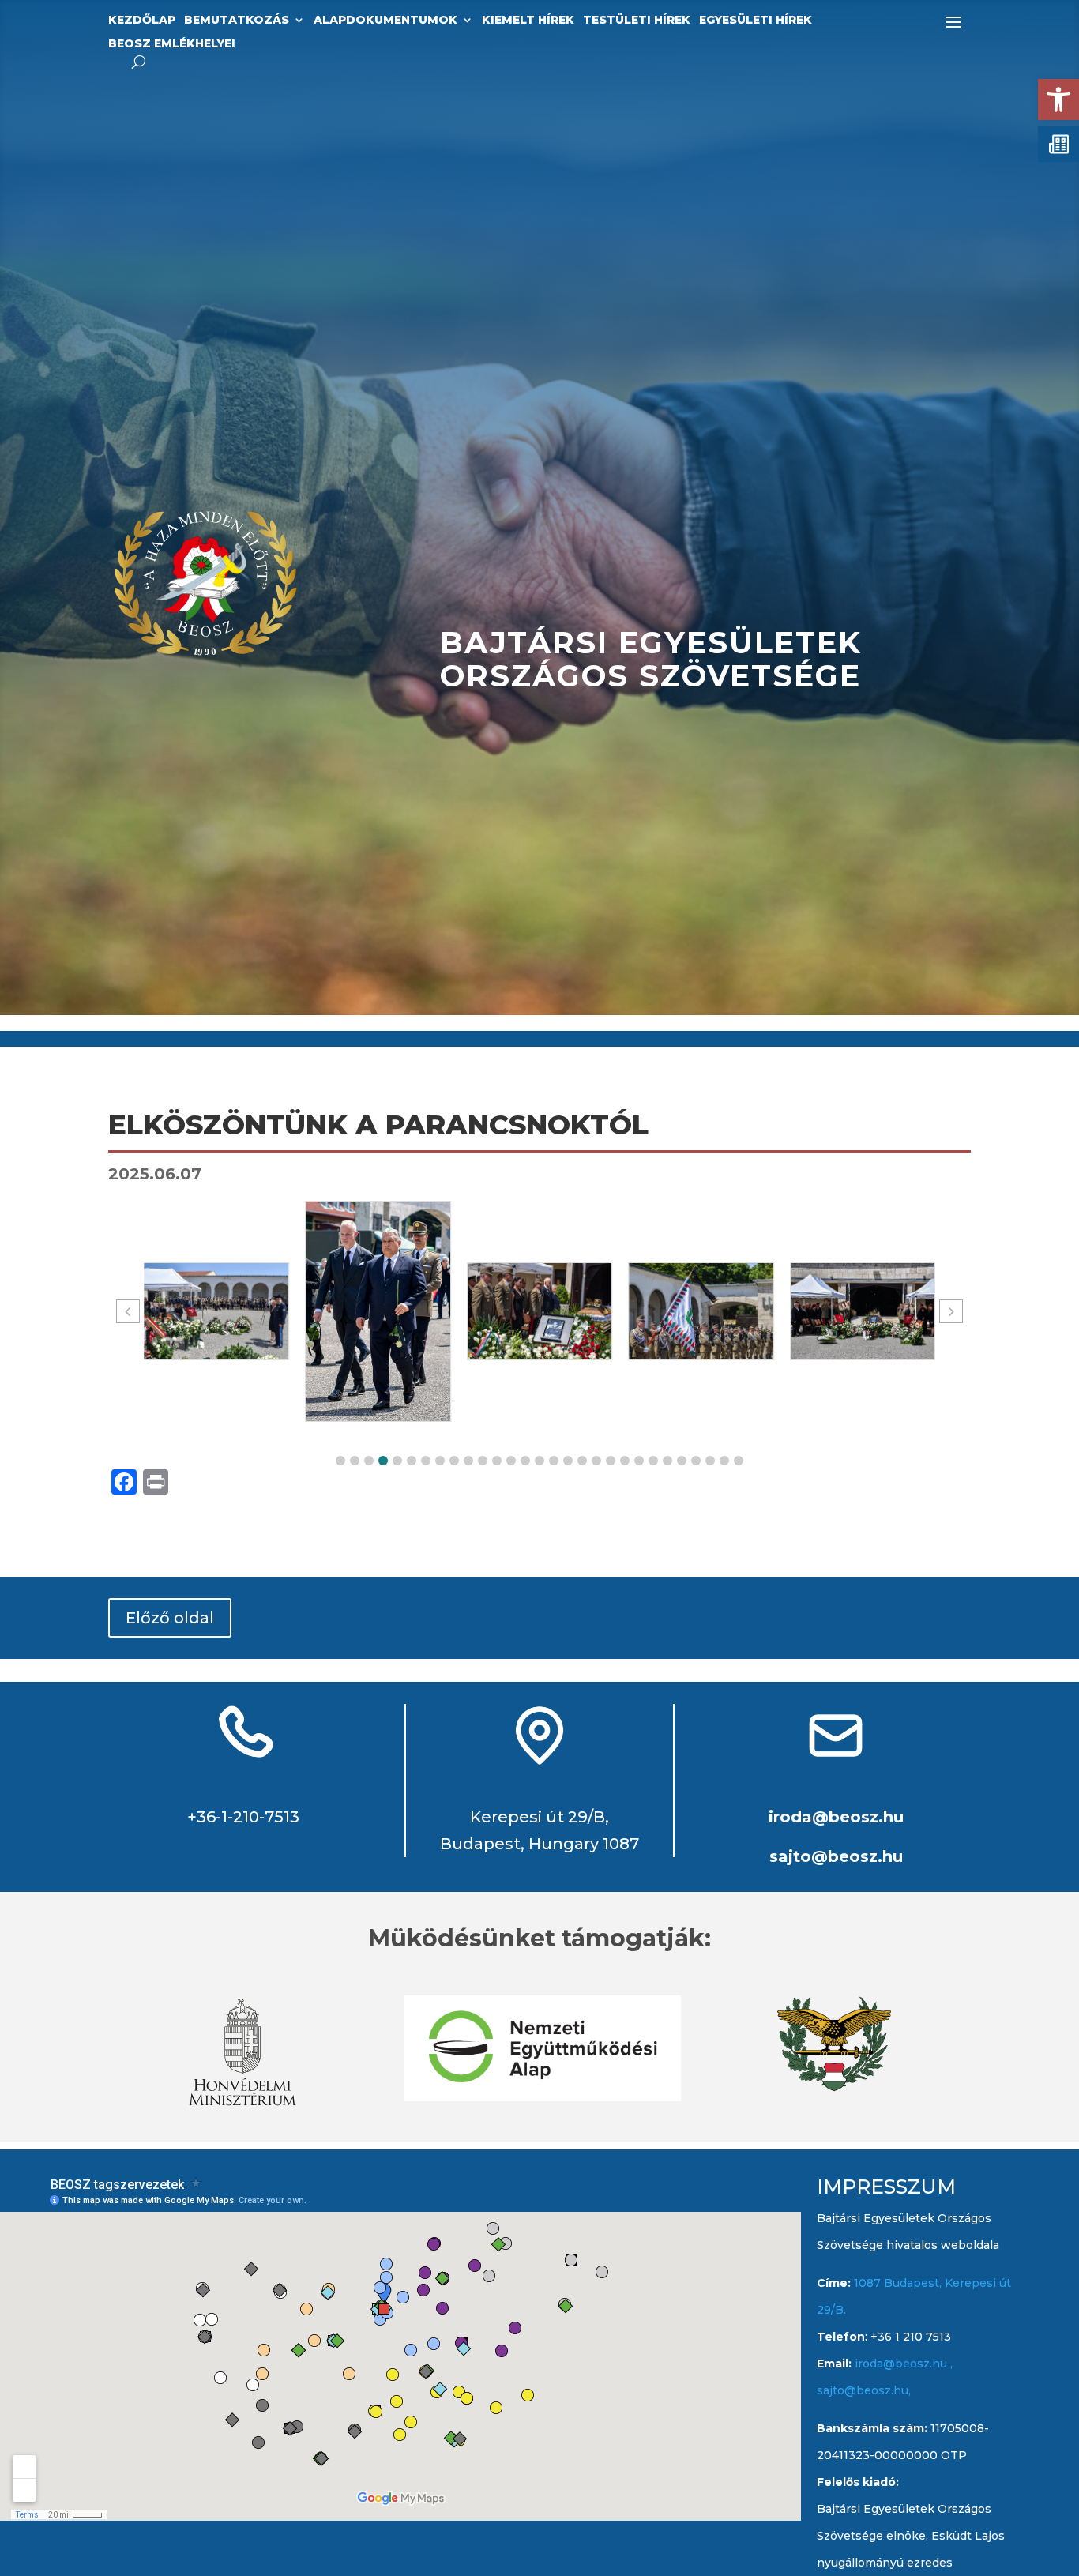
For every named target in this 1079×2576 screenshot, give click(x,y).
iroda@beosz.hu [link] (836, 1817)
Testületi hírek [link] (637, 21)
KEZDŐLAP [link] (142, 21)
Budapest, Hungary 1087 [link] (539, 1844)
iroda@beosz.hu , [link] (904, 2364)
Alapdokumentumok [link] (385, 21)
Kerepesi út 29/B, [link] (539, 1817)
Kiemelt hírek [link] (528, 21)
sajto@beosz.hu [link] (836, 1856)
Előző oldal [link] (170, 1618)
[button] (340, 1461)
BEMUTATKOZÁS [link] (237, 21)
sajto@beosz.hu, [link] (864, 2390)
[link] (1058, 100)
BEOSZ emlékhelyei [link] (172, 44)
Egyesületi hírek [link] (756, 21)
